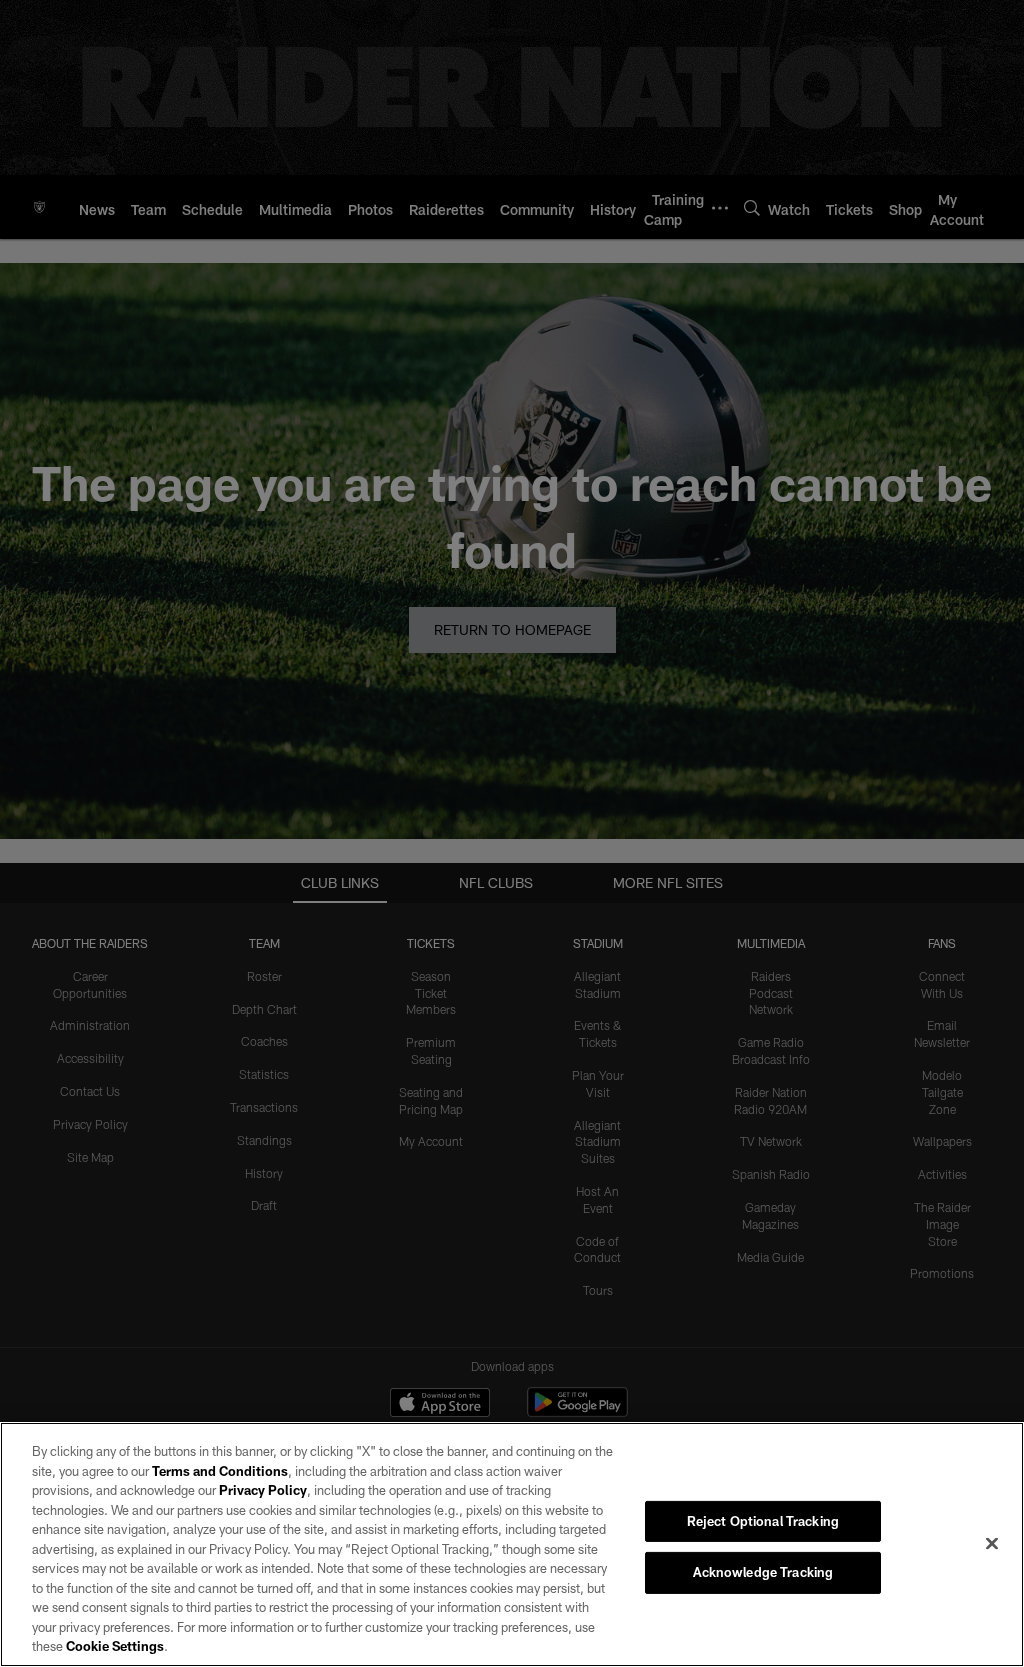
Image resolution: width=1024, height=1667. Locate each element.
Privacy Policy (263, 1490)
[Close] (992, 1543)
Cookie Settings (115, 1646)
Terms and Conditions (220, 1471)
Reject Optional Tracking (763, 1521)
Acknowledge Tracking (763, 1572)
